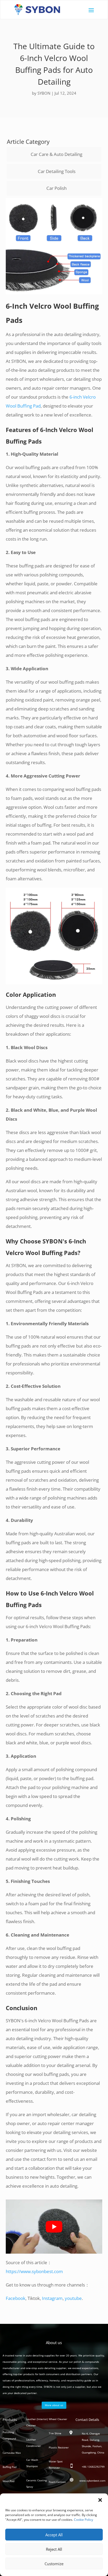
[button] (100, 2500)
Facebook (16, 2298)
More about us (54, 2405)
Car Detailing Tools (57, 171)
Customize (54, 2564)
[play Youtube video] (54, 2227)
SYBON (44, 93)
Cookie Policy (83, 2520)
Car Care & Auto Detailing (56, 154)
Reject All (54, 2549)
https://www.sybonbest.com (34, 2271)
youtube (73, 2298)
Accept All (54, 2535)
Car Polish (56, 188)
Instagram (52, 2298)
